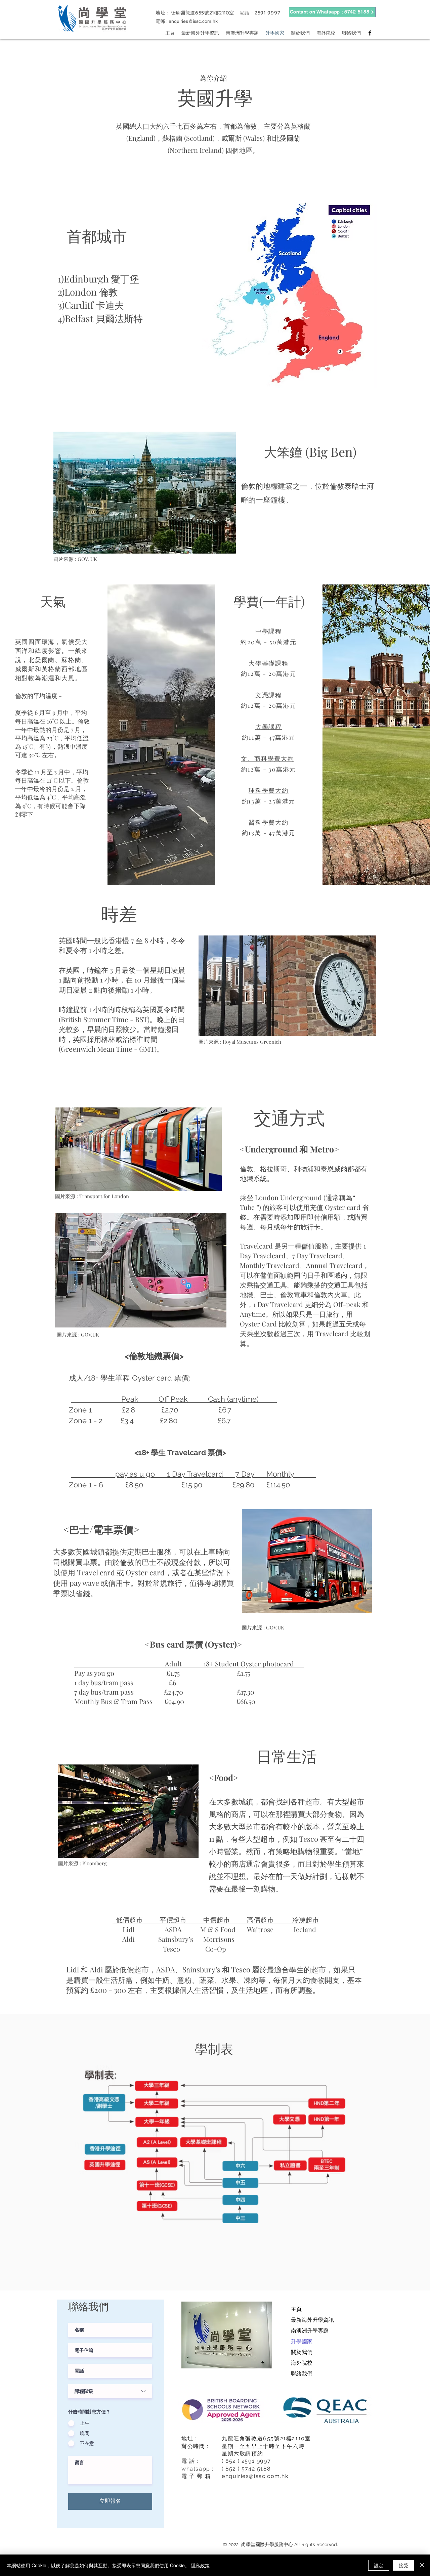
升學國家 (302, 2341)
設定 (379, 2565)
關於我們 (302, 2352)
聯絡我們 (302, 2374)
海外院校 (302, 2363)
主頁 (296, 2309)
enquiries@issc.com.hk (193, 21)
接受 (403, 2565)
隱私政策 (200, 2565)
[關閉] (422, 2565)
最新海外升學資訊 (312, 2320)
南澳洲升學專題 (310, 2331)
